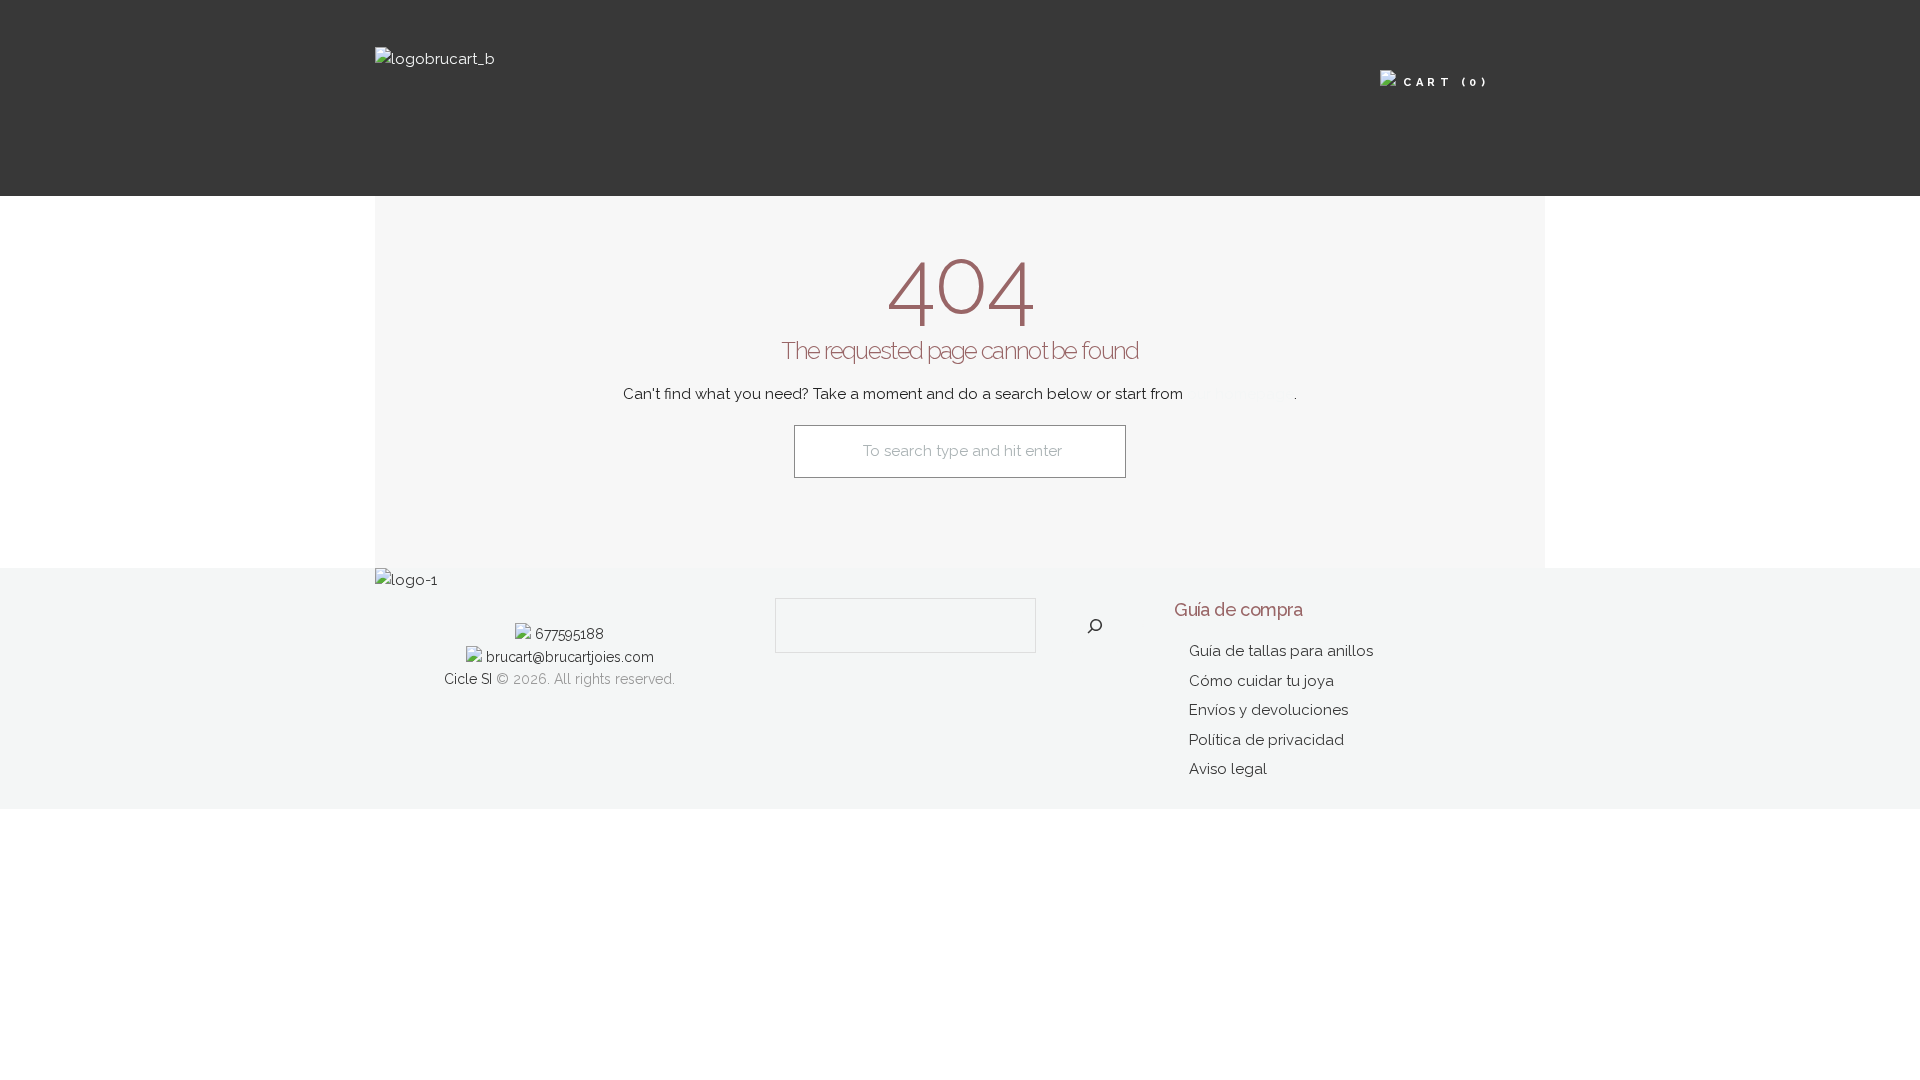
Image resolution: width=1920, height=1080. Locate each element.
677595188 (567, 634)
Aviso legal (1228, 769)
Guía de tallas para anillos (1281, 651)
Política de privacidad (1266, 740)
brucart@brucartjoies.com (568, 657)
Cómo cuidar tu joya (1261, 681)
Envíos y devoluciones (1268, 710)
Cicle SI (468, 679)
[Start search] (820, 451)
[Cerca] (1095, 626)
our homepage (1240, 394)
